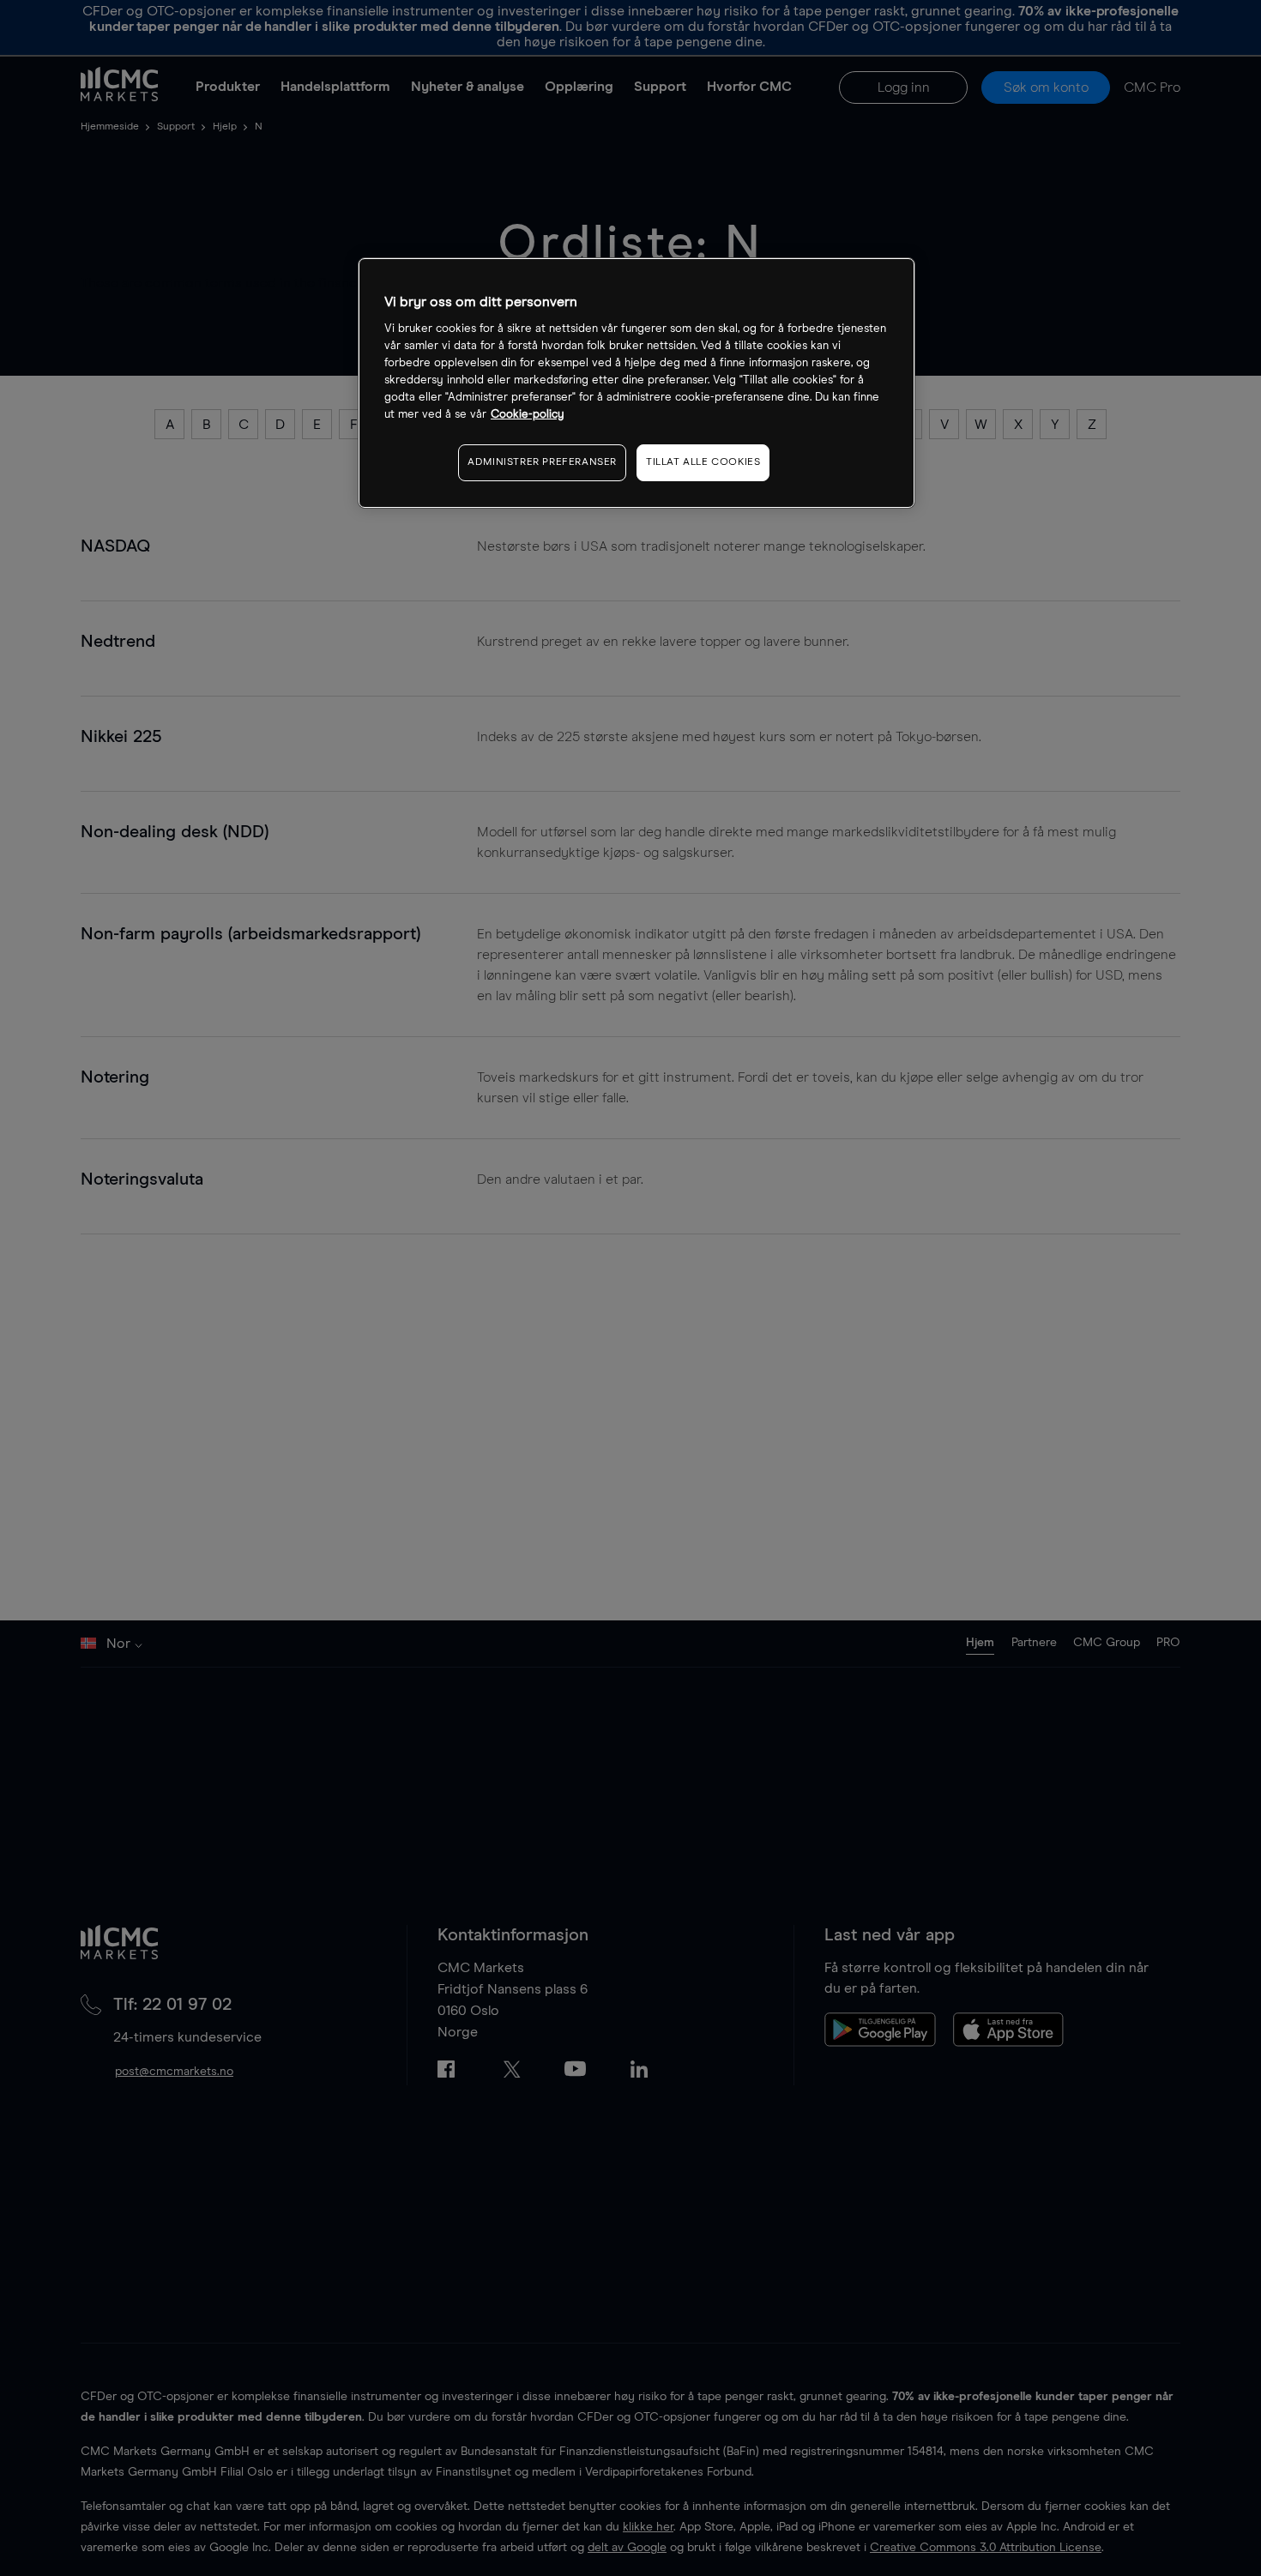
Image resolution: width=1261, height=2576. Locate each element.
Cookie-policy (528, 415)
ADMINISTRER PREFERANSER (542, 463)
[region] (637, 383)
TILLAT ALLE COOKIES (703, 463)
